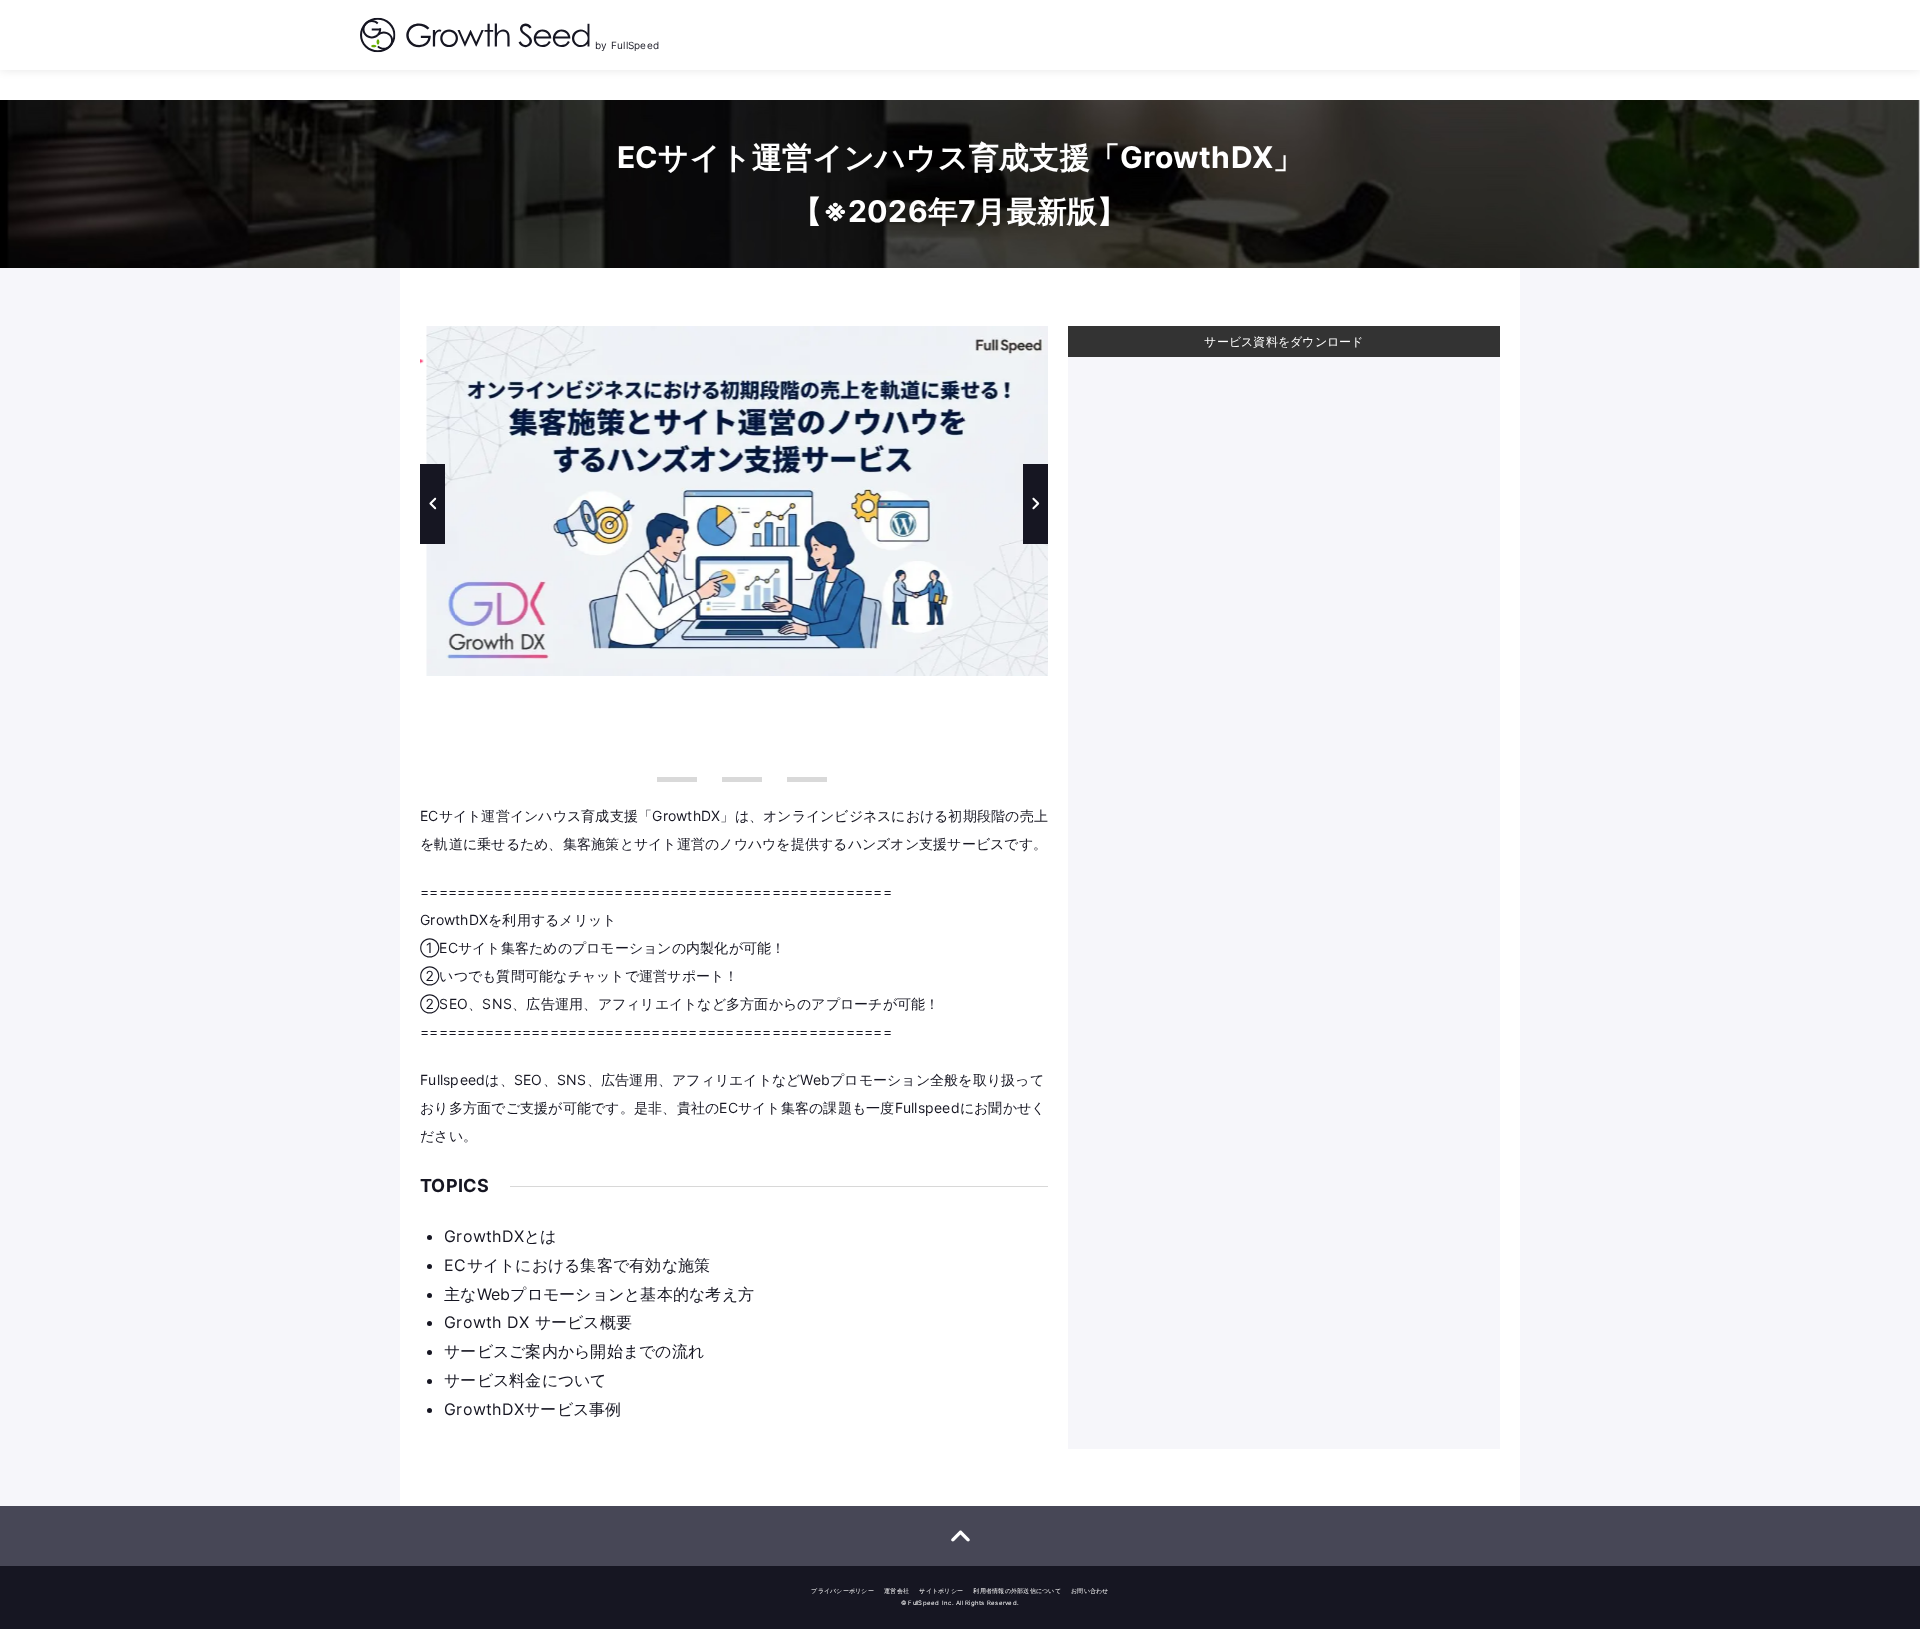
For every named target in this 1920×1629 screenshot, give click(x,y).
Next (1035, 504)
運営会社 (896, 1590)
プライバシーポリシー (842, 1590)
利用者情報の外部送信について (1017, 1590)
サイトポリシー (941, 1590)
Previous (432, 504)
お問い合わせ (1090, 1590)
